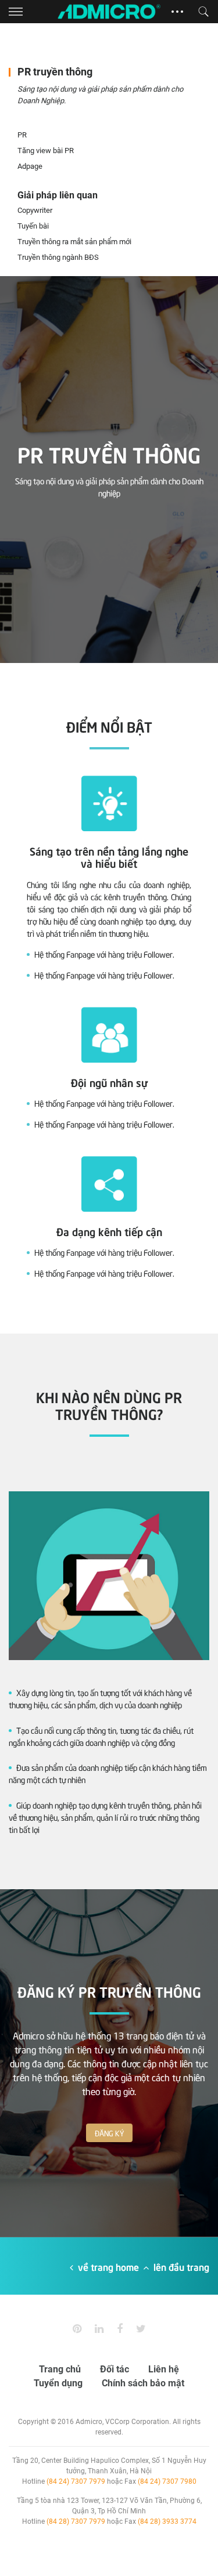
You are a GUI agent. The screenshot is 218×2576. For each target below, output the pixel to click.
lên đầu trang (180, 2266)
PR (22, 135)
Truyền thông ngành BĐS (58, 257)
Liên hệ (164, 2369)
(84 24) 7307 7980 (167, 2481)
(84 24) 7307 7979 (76, 2481)
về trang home (108, 2266)
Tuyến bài (33, 226)
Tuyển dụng (58, 2383)
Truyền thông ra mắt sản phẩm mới (74, 242)
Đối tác (115, 2369)
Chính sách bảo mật (143, 2383)
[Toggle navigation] (16, 12)
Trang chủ (60, 2369)
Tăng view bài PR (46, 151)
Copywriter (35, 210)
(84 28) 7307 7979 (76, 2521)
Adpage (30, 166)
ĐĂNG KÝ (109, 2133)
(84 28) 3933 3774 (167, 2521)
